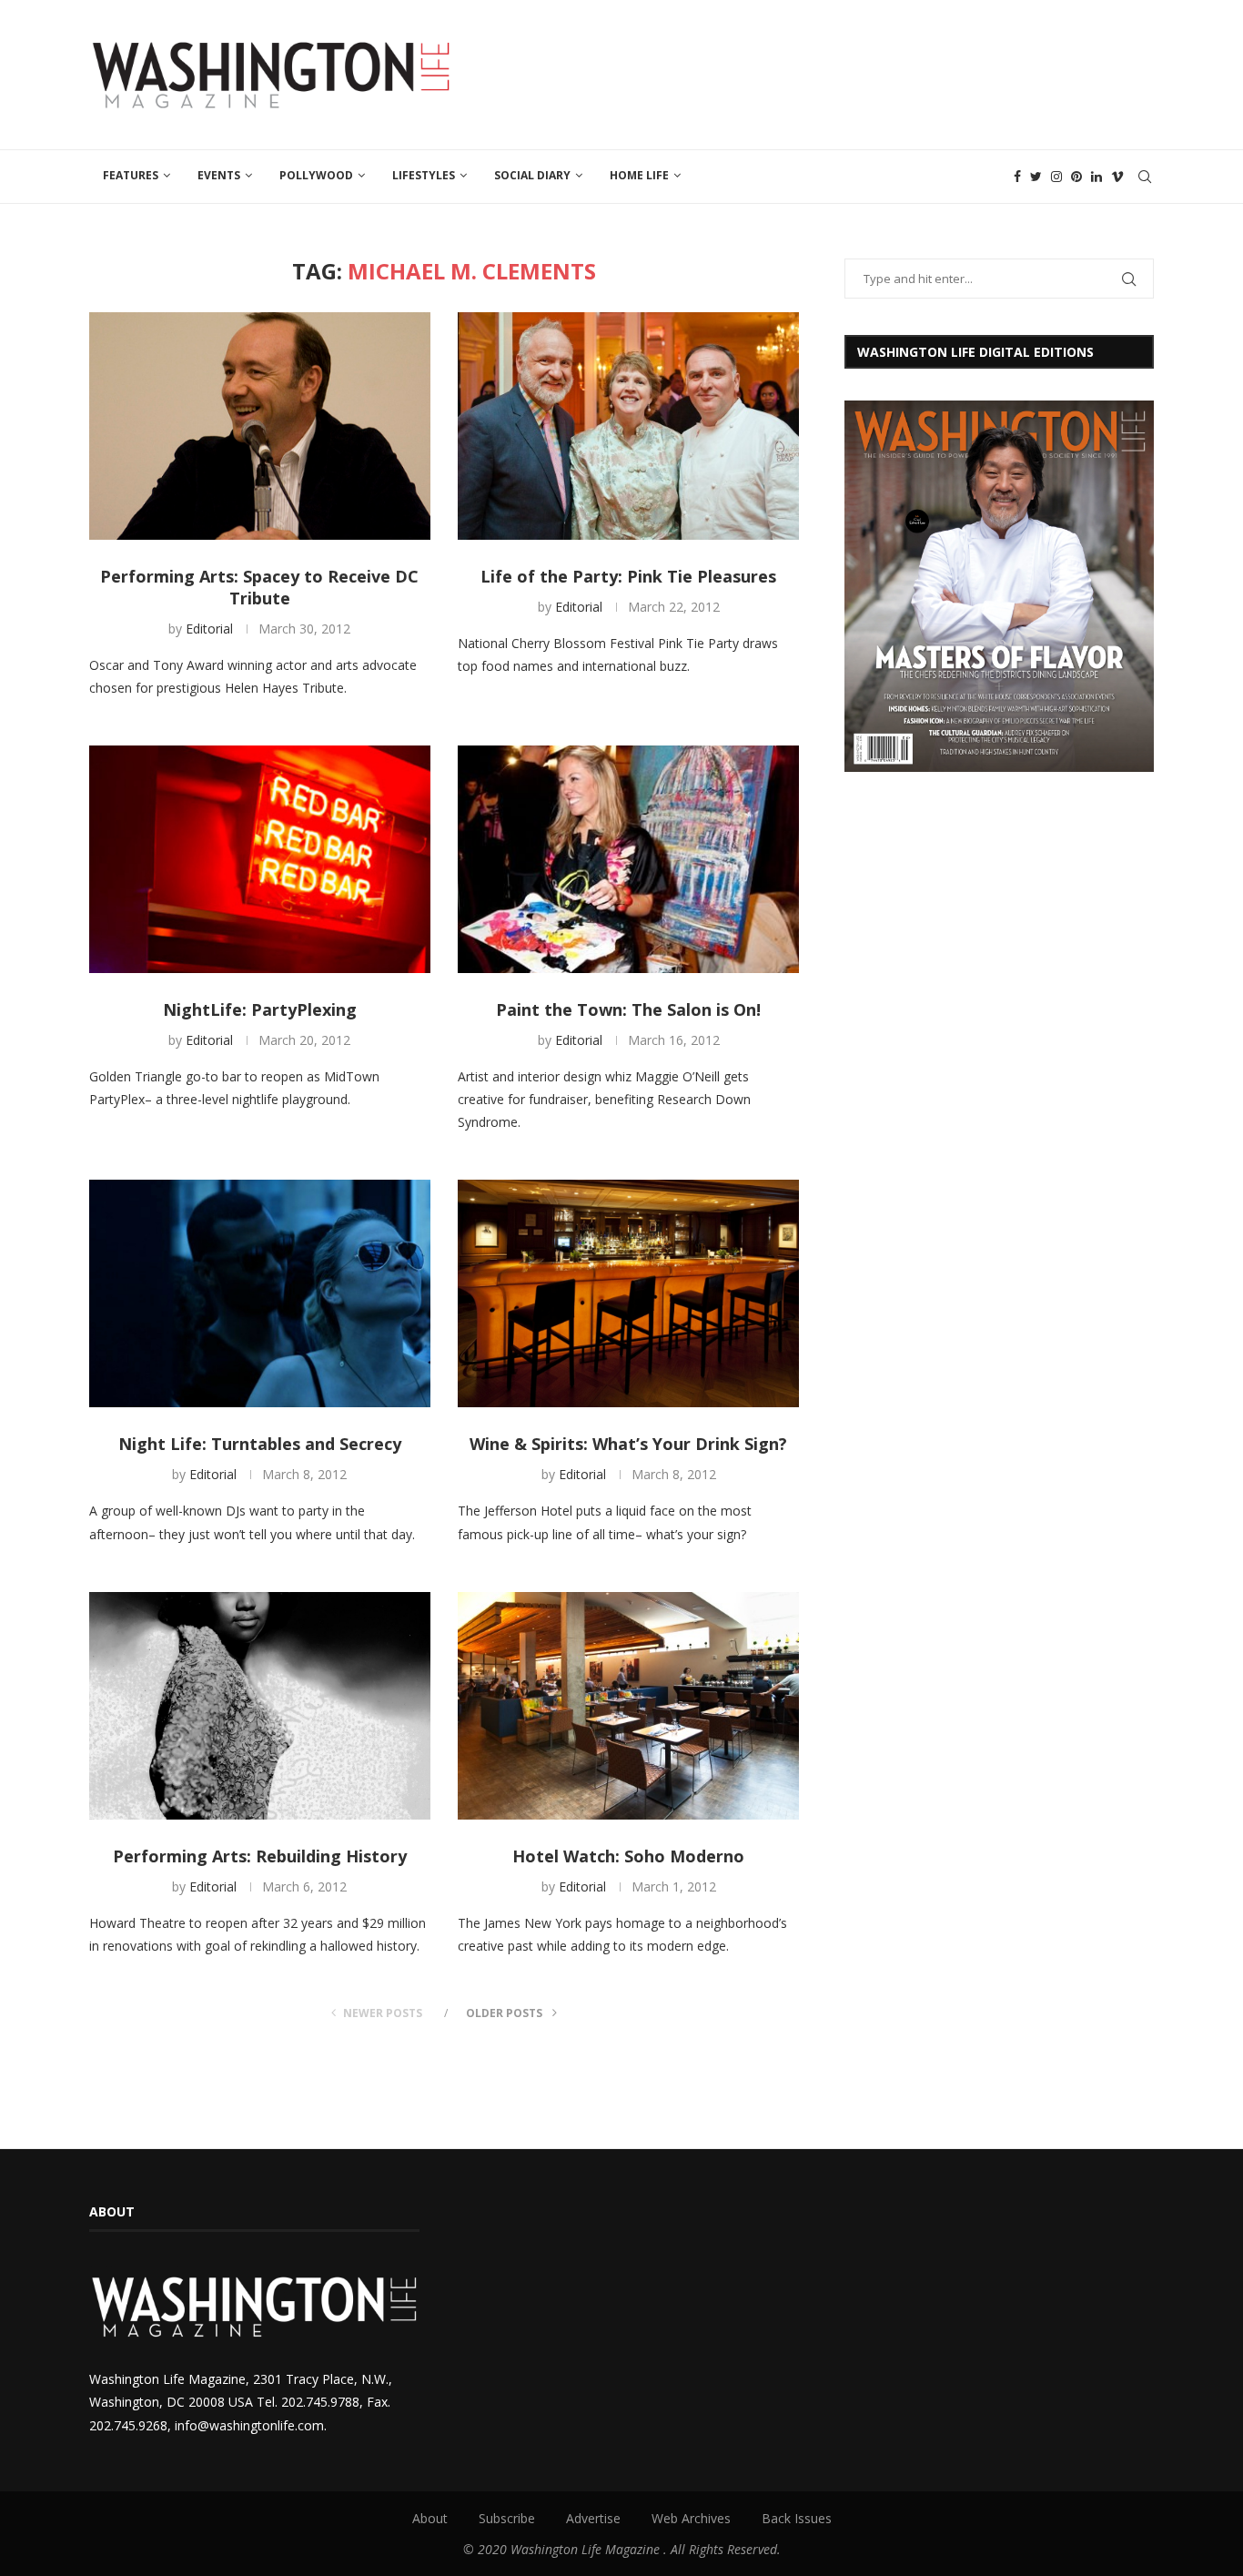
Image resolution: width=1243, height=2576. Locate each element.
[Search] (1145, 177)
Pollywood (316, 175)
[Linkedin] (1096, 177)
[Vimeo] (1117, 177)
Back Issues (797, 2518)
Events (219, 175)
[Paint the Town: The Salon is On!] (628, 859)
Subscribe (507, 2518)
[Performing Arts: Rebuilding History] (260, 1706)
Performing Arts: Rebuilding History (260, 1856)
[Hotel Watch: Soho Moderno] (628, 1706)
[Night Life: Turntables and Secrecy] (260, 1293)
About (430, 2518)
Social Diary (532, 175)
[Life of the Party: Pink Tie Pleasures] (628, 426)
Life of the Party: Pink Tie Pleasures (628, 576)
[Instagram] (1056, 177)
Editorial (209, 629)
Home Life (639, 175)
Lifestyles (424, 175)
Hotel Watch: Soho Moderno (628, 1856)
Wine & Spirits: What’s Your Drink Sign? (628, 1444)
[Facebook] (1017, 177)
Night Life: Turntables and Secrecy (260, 1444)
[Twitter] (1036, 177)
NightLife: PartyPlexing (260, 1009)
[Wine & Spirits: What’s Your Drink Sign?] (628, 1293)
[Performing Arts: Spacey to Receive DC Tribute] (260, 426)
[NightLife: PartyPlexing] (260, 859)
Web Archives (691, 2518)
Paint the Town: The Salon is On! (628, 1009)
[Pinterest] (1076, 177)
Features (131, 175)
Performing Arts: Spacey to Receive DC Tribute (259, 587)
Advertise (593, 2518)
